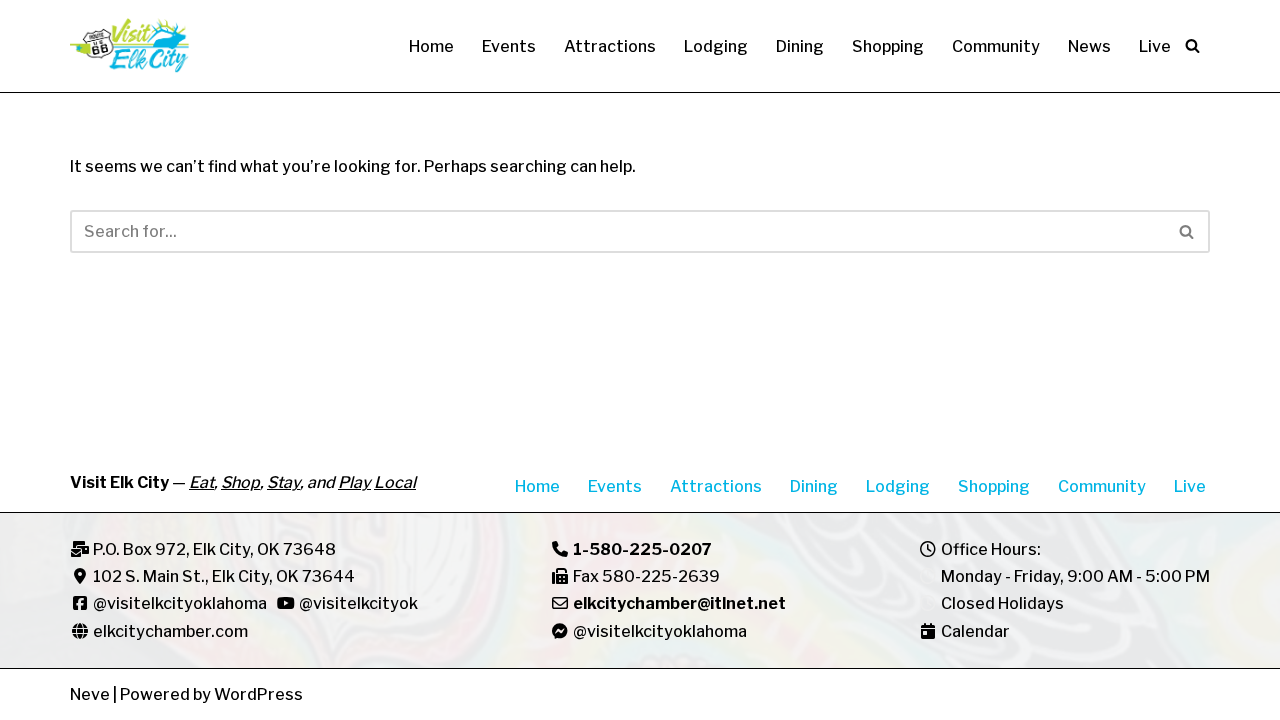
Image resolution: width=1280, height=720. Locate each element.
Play (354, 482)
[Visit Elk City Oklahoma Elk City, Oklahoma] (130, 46)
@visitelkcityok (357, 603)
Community (996, 46)
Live (1155, 46)
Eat (201, 482)
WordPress (258, 694)
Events (509, 46)
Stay (283, 482)
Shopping (888, 46)
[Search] (1192, 45)
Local (395, 482)
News (1089, 46)
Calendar (975, 631)
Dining (800, 46)
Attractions (610, 46)
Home (431, 46)
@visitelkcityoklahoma (180, 603)
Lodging (716, 46)
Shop (240, 482)
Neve (90, 694)
